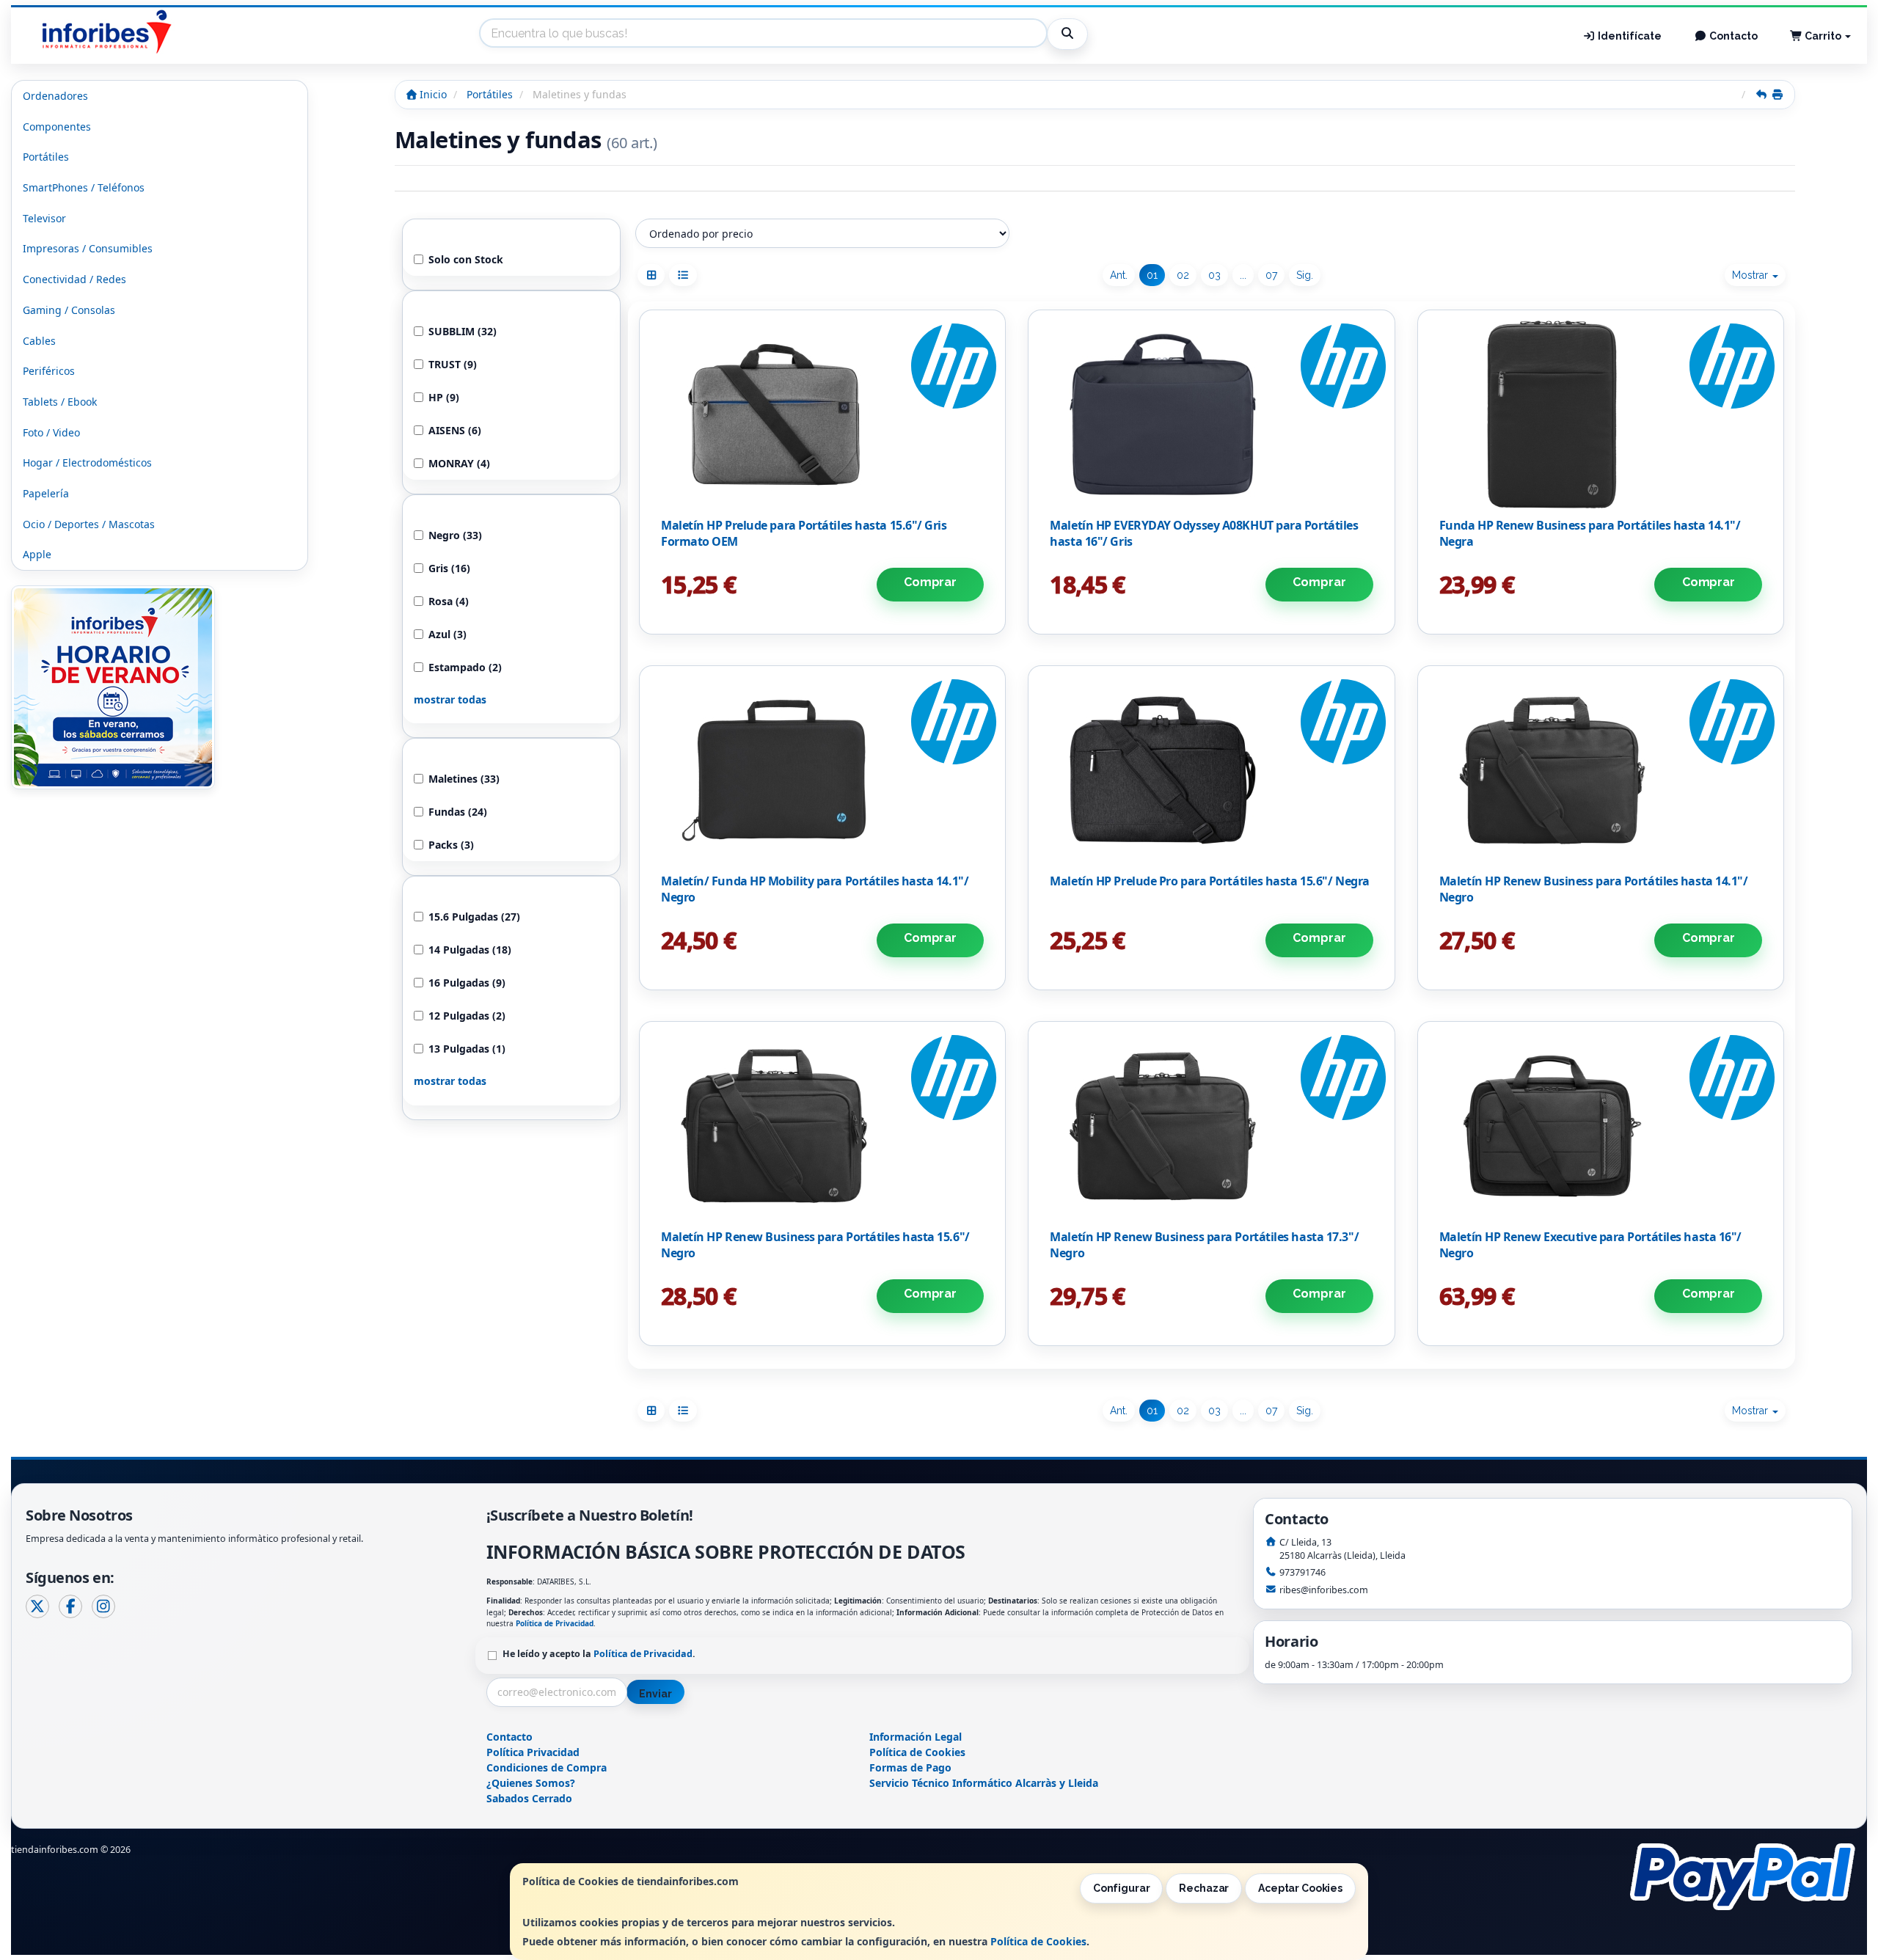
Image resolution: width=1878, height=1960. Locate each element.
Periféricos (49, 371)
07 (1271, 275)
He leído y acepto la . (599, 1654)
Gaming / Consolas (69, 310)
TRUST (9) (453, 364)
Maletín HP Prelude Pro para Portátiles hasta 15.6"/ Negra (1209, 881)
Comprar (930, 582)
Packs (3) (451, 845)
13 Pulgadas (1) (467, 1049)
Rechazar (1204, 1888)
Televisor (44, 218)
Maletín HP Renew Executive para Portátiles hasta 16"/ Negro (1590, 1245)
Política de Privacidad (555, 1623)
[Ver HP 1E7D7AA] (823, 414)
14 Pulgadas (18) (470, 950)
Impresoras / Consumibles (88, 248)
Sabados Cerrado (529, 1798)
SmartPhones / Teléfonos (84, 187)
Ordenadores (55, 96)
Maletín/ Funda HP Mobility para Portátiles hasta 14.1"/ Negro (815, 889)
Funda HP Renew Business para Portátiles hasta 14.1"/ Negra (1590, 533)
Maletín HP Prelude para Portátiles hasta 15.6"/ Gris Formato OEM (804, 533)
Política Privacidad (533, 1752)
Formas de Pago (910, 1767)
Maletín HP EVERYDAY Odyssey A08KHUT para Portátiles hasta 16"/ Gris (1204, 533)
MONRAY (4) (459, 463)
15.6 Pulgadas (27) (474, 917)
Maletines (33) (464, 779)
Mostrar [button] (1751, 275)
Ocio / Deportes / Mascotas (89, 524)
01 (1152, 275)
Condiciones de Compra (547, 1767)
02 (1183, 275)
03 (1214, 275)
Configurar (1122, 1888)
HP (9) (444, 397)
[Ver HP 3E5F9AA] (1601, 770)
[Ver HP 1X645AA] (1212, 770)
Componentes (57, 127)
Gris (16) (449, 568)
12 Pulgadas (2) (467, 1016)
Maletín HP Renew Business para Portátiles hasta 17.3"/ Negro (1204, 1245)
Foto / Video (51, 432)
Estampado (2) (465, 667)
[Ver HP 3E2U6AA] (1212, 1126)
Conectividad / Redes (74, 279)
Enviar (655, 1694)
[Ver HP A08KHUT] (1212, 414)
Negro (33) (455, 535)
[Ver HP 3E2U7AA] (1601, 414)
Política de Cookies (1038, 1941)
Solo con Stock (466, 259)
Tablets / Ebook (60, 402)
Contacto (1732, 36)
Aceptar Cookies (1300, 1888)
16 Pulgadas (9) (467, 983)
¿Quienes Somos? (531, 1783)
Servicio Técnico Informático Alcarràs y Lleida (984, 1783)
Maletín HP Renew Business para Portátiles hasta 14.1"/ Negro (1594, 889)
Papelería (46, 493)
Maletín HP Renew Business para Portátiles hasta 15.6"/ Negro (815, 1245)
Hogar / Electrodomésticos (87, 462)
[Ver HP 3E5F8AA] (823, 1126)
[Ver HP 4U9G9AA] (823, 770)
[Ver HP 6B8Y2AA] (1601, 1126)
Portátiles (46, 157)
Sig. (1305, 275)
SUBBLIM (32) (463, 331)
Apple (37, 554)
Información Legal (916, 1737)
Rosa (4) (449, 601)
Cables (39, 341)
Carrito (1823, 36)
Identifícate (1629, 36)
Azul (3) (447, 634)
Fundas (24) (458, 812)
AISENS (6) (455, 430)
